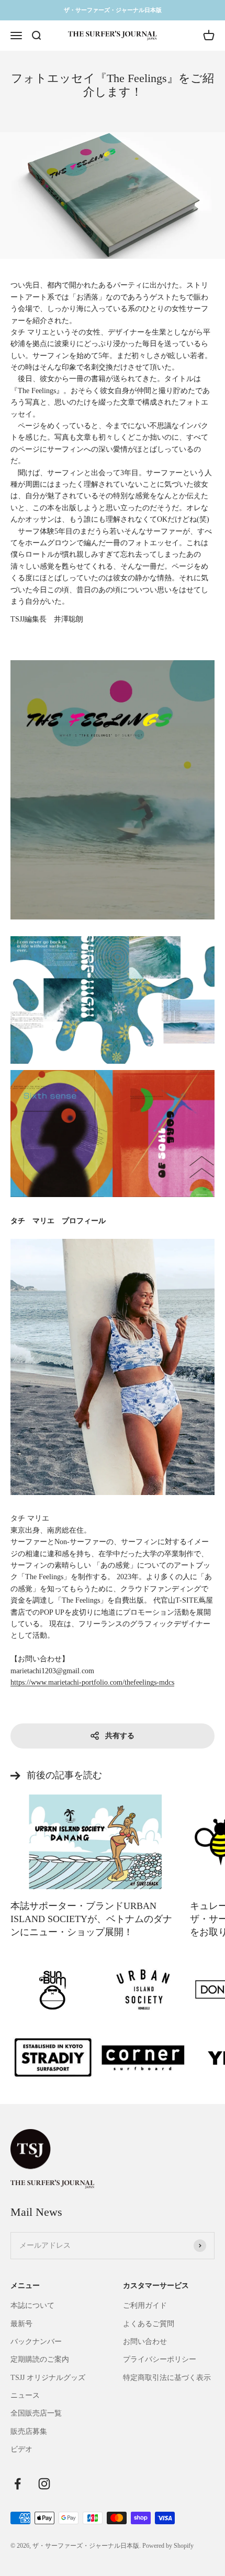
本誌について (32, 2305)
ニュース (25, 2395)
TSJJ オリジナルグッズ (48, 2378)
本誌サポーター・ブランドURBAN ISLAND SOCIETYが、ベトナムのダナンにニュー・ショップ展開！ (91, 1919)
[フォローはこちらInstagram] (44, 2484)
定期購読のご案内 (40, 2359)
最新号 (21, 2324)
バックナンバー (36, 2342)
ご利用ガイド (145, 2305)
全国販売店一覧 (36, 2413)
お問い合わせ (145, 2342)
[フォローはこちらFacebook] (18, 2484)
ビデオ (21, 2449)
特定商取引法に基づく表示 (167, 2378)
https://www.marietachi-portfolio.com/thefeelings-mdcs (92, 1682)
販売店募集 (29, 2431)
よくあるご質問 (149, 2324)
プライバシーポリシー (160, 2359)
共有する (120, 1736)
